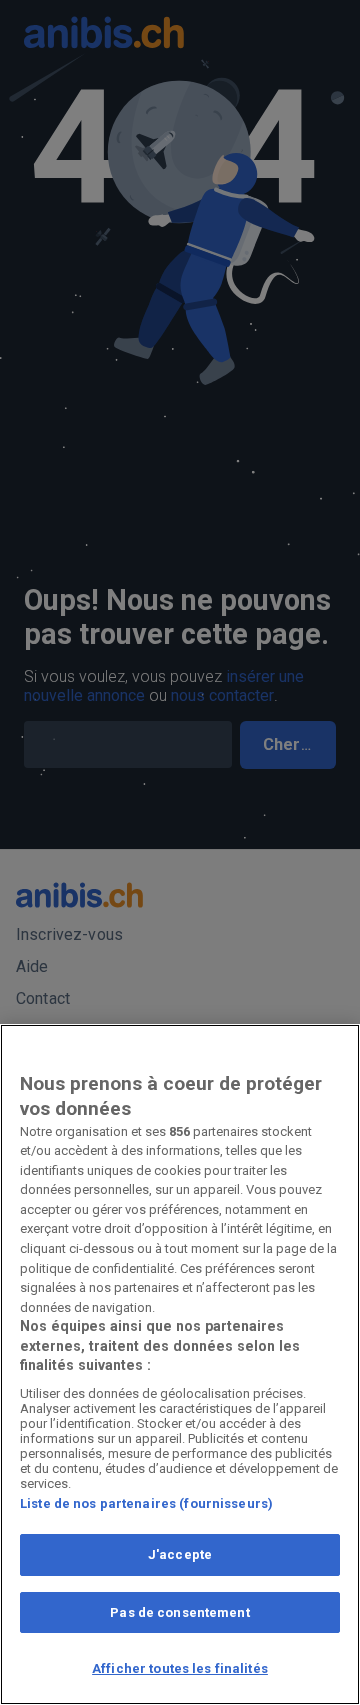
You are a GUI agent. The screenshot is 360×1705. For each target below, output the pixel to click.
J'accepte (180, 1554)
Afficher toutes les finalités (180, 1668)
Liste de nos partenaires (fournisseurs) (146, 1503)
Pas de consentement (179, 1612)
